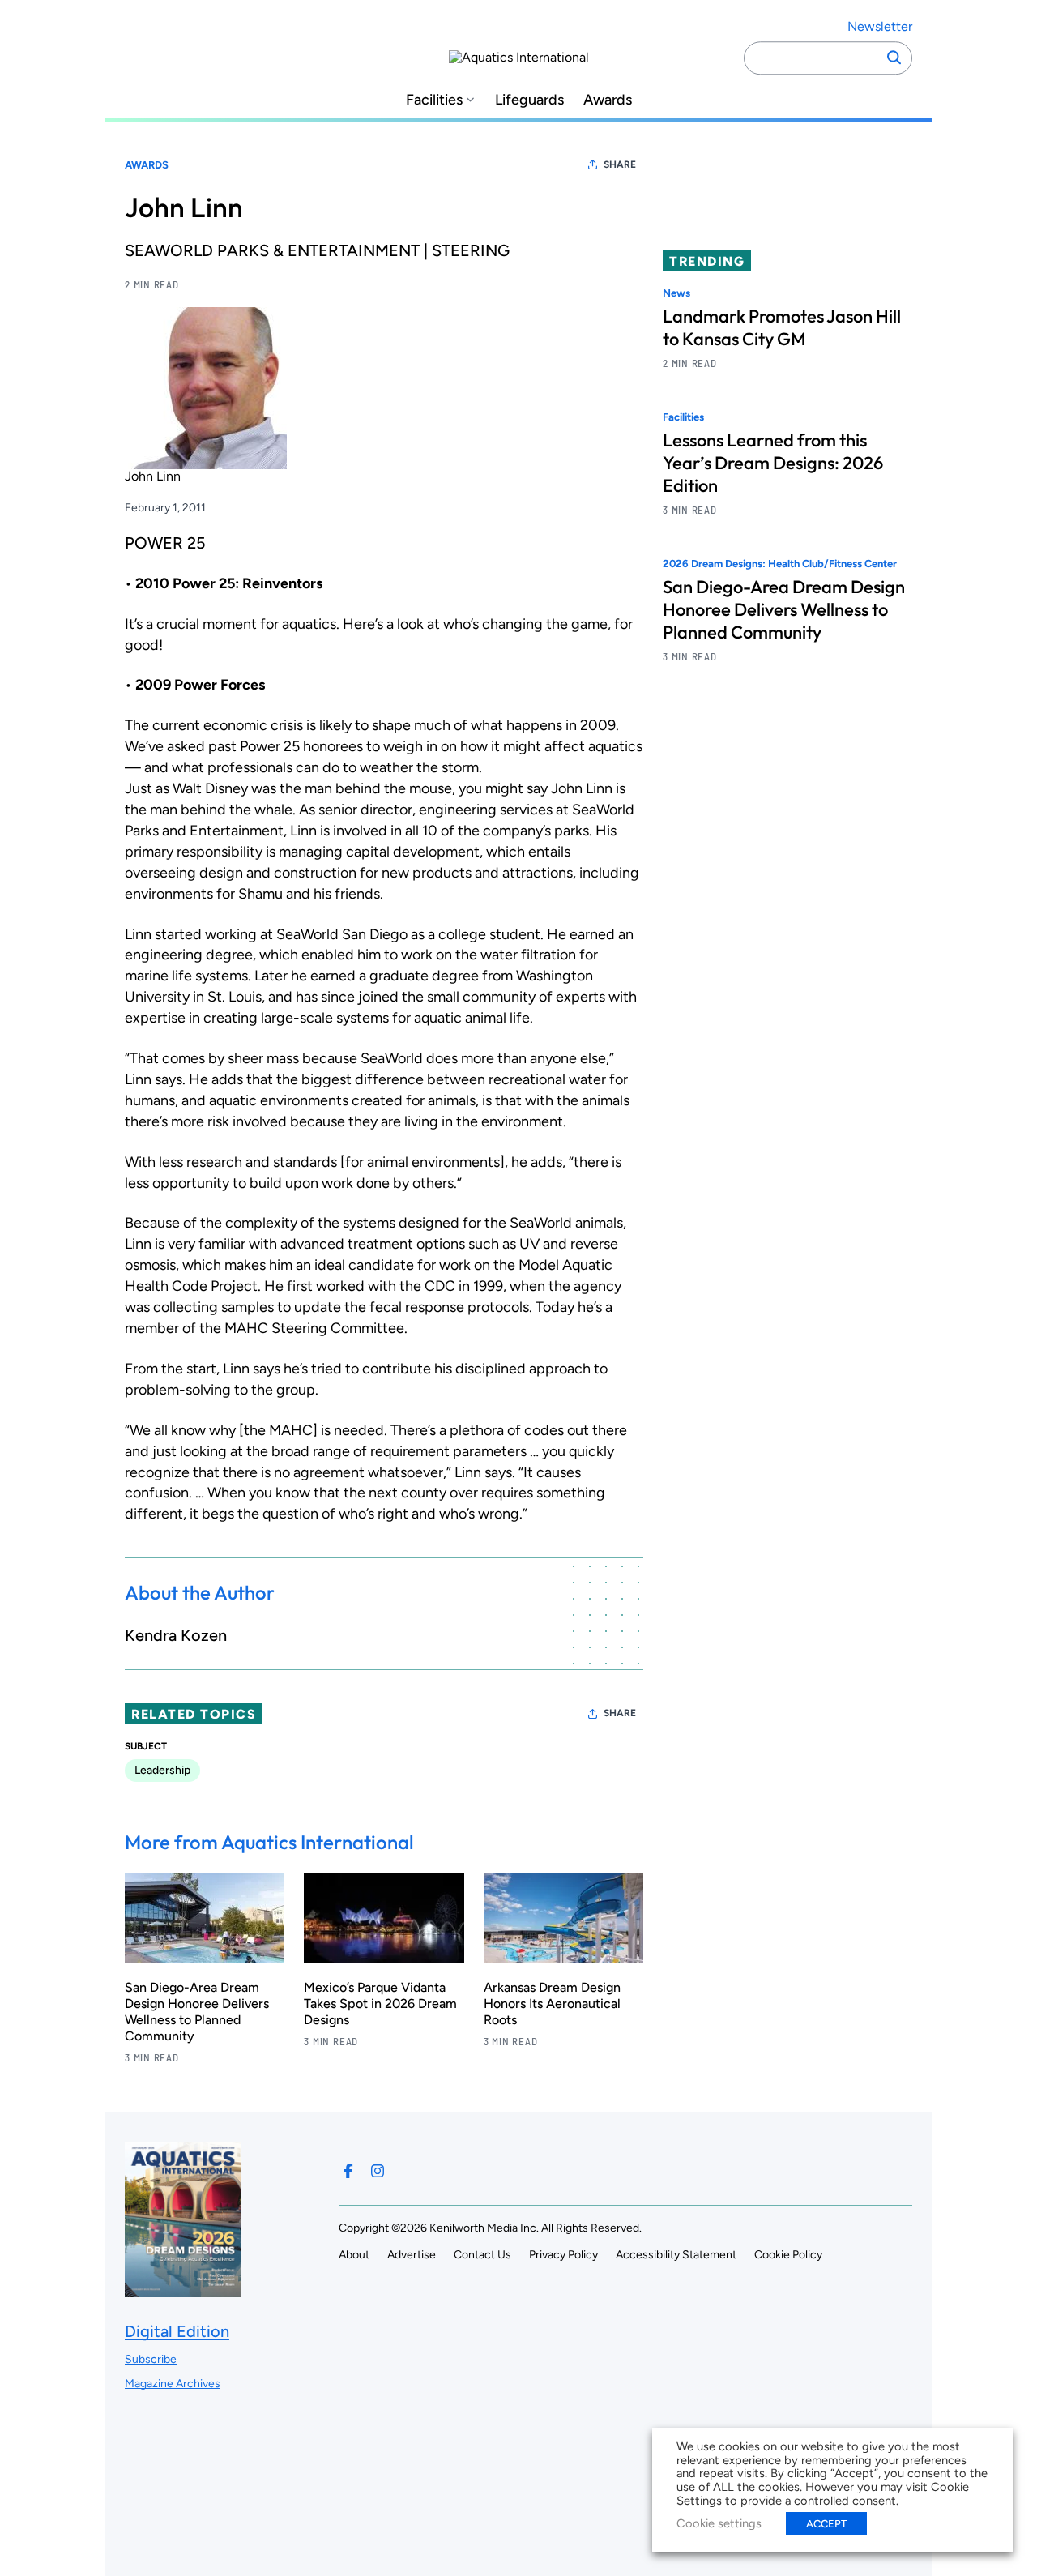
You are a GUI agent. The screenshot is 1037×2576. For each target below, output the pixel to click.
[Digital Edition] (183, 2290)
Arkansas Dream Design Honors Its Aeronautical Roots (552, 2004)
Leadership (162, 1770)
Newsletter (880, 26)
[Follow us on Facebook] (348, 2171)
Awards (608, 100)
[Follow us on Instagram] (378, 2171)
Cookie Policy (788, 2255)
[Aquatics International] (519, 58)
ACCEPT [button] (826, 2524)
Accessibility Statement (676, 2255)
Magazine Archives (173, 2384)
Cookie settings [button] (719, 2523)
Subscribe (151, 2359)
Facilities (434, 100)
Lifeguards (529, 100)
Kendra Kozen (176, 1635)
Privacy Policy (563, 2255)
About (354, 2255)
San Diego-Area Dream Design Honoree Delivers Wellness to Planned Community (197, 2012)
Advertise (412, 2255)
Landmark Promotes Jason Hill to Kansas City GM (782, 327)
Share (620, 164)
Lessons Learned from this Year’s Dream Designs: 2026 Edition (773, 464)
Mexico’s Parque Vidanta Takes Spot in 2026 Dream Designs (380, 2004)
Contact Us (482, 2255)
